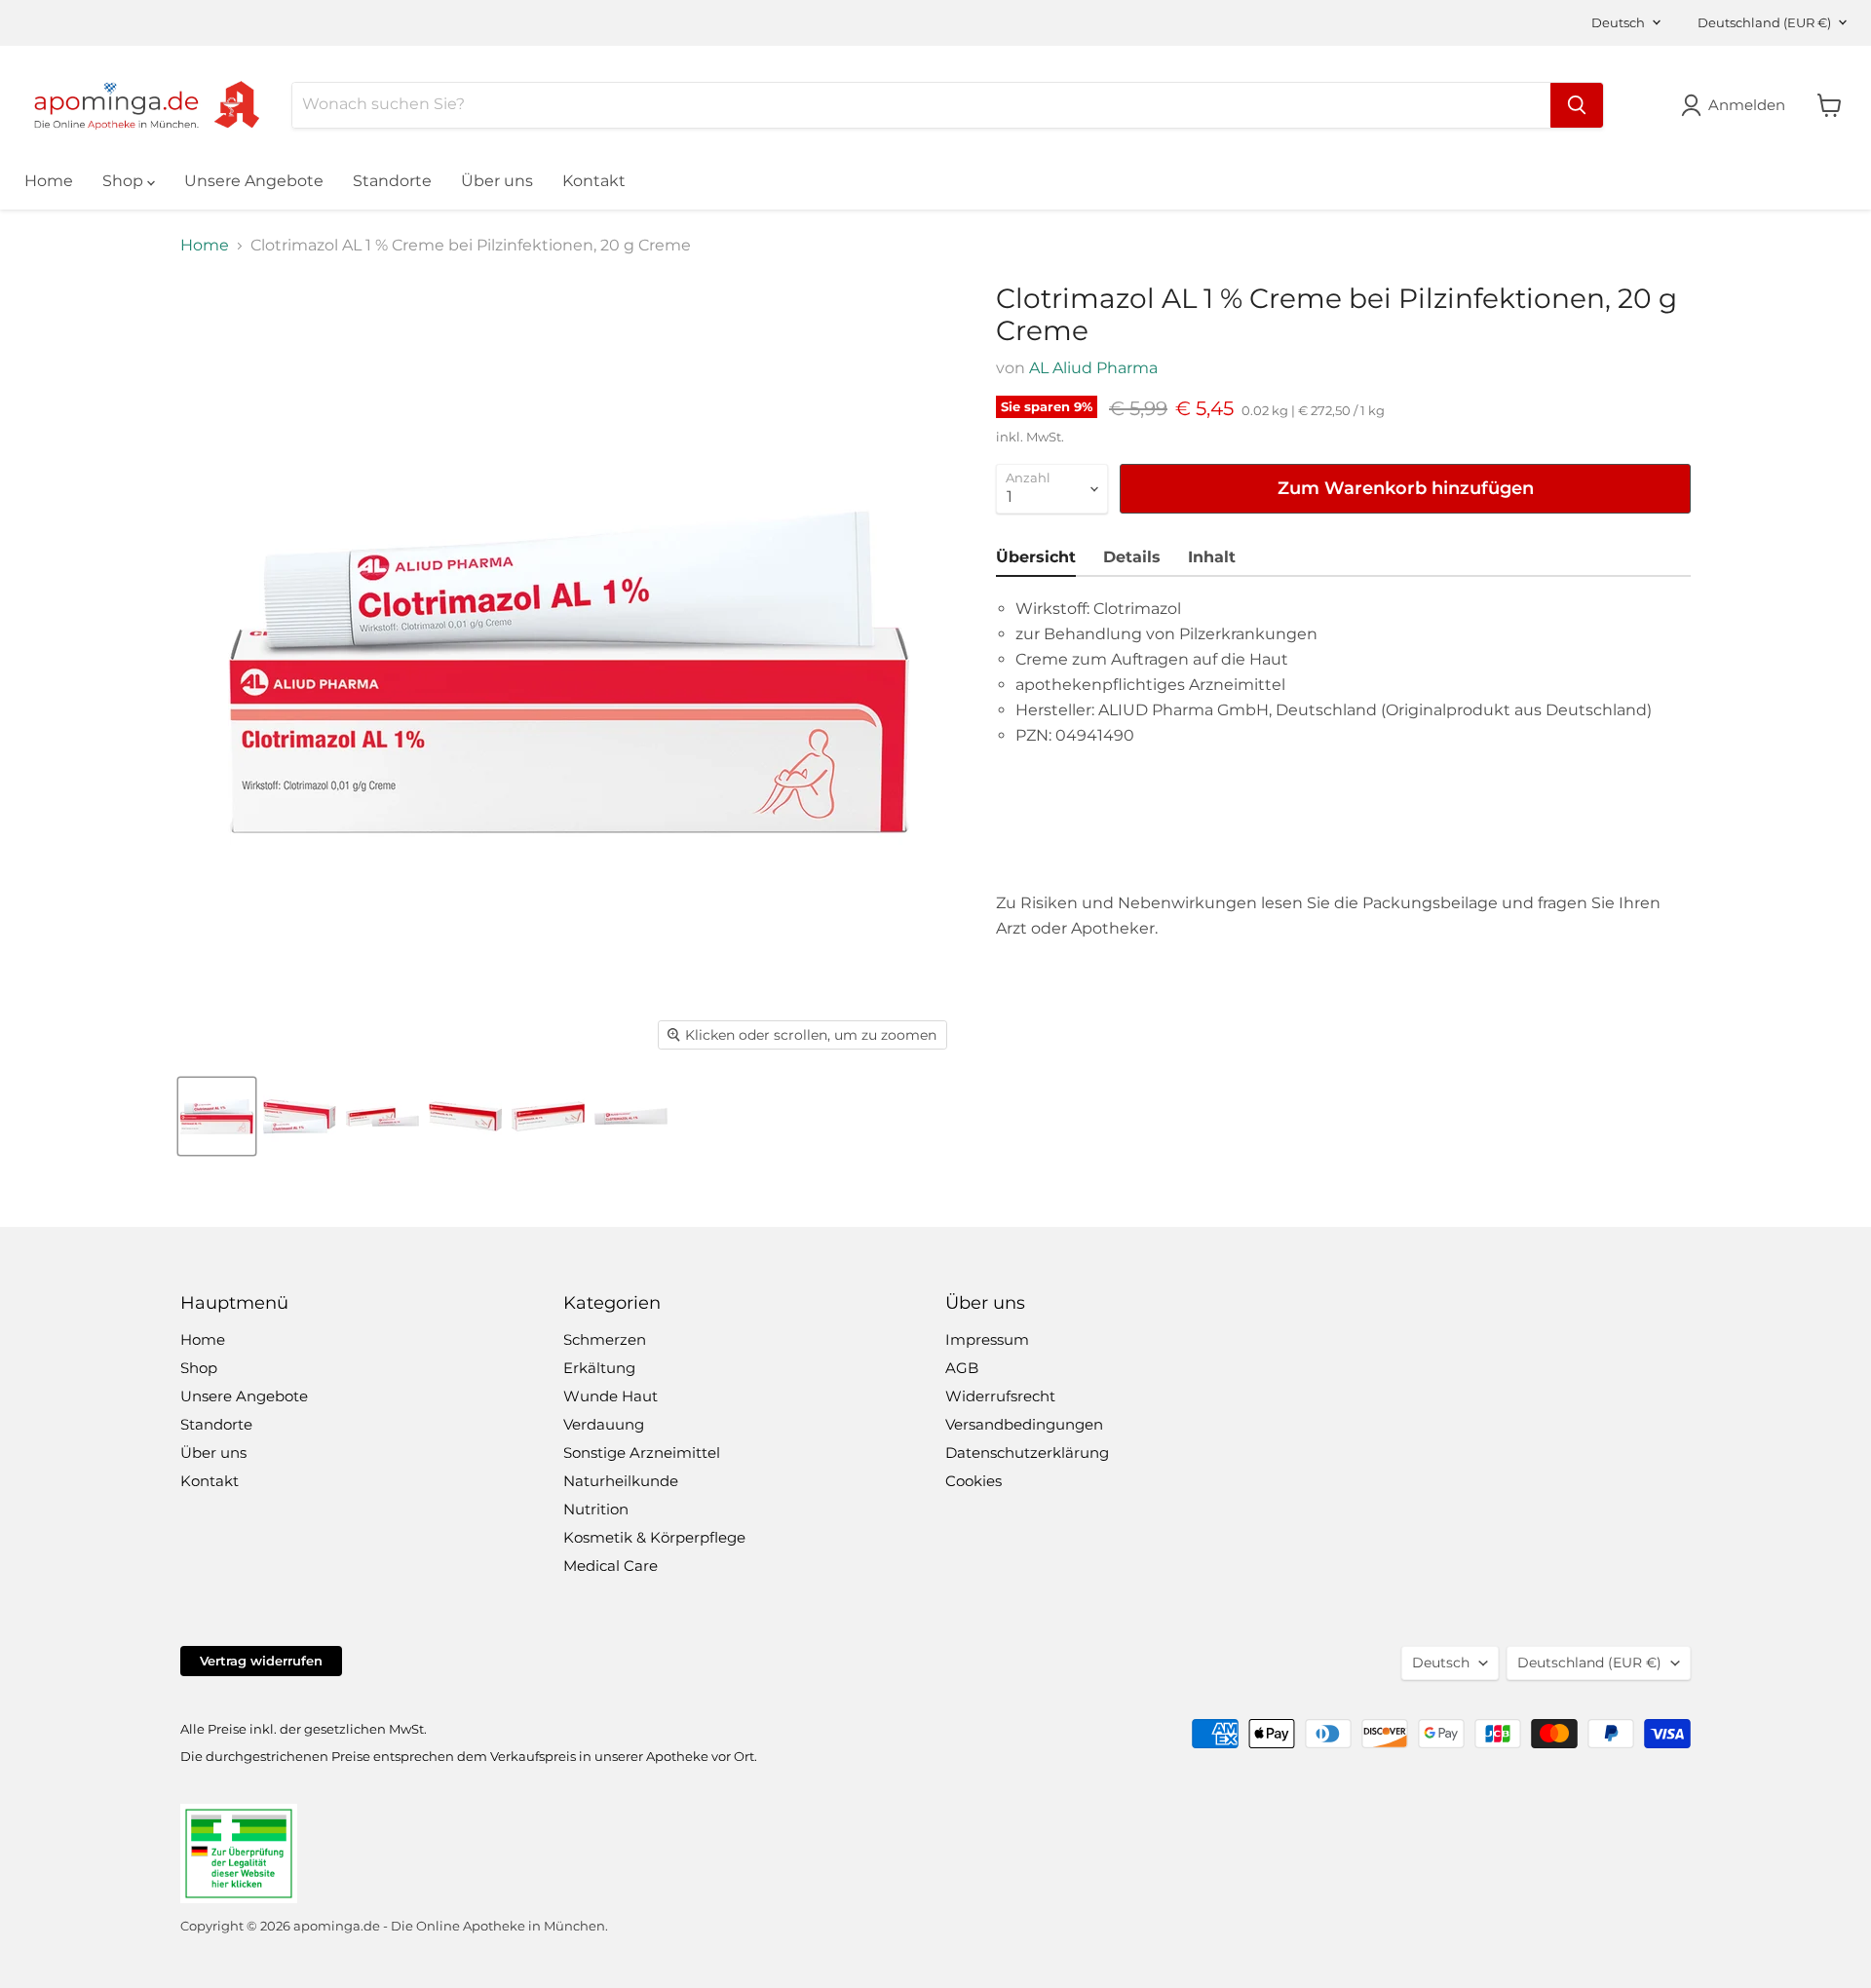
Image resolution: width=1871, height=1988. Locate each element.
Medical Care (611, 1566)
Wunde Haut (611, 1396)
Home (49, 181)
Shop (125, 181)
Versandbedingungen (1024, 1424)
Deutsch (1618, 22)
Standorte (392, 181)
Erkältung (599, 1368)
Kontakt (594, 181)
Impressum (987, 1339)
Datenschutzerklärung (1027, 1453)
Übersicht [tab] (1036, 557)
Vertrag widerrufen (261, 1661)
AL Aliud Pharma (1093, 368)
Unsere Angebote (254, 181)
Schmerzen (605, 1339)
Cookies (974, 1481)
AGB (962, 1368)
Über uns (497, 181)
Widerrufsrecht (1000, 1396)
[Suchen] (1577, 105)
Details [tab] (1132, 557)
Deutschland (1764, 22)
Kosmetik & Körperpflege (654, 1537)
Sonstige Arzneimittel (642, 1453)
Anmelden (1747, 105)
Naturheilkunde (621, 1481)
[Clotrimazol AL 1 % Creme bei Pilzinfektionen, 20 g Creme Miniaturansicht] (217, 1116)
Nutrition (596, 1509)
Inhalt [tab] (1212, 557)
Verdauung (604, 1424)
